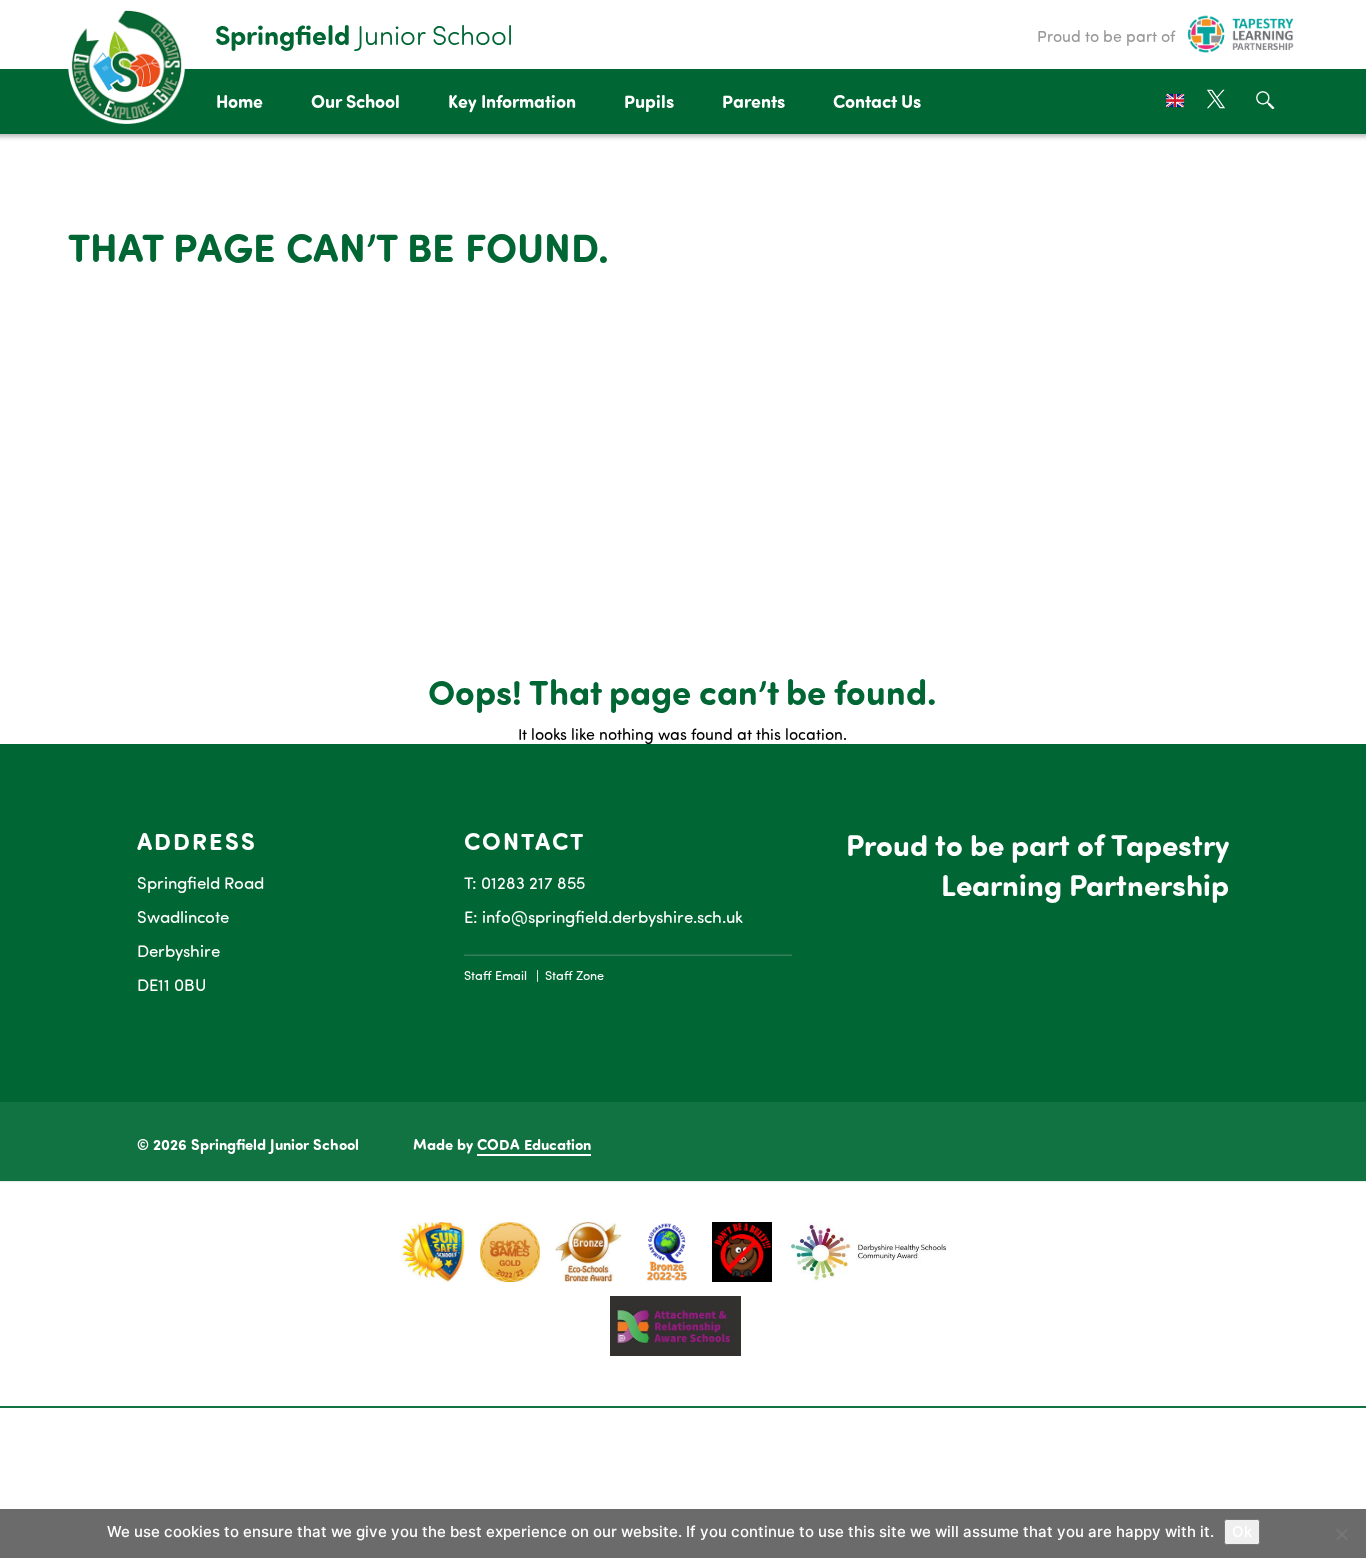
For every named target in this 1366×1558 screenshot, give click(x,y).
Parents (753, 101)
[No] (1341, 1534)
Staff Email (495, 975)
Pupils (649, 101)
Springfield (364, 34)
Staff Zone (574, 975)
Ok (1242, 1531)
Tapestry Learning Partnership (1085, 864)
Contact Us (877, 101)
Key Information (512, 101)
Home (239, 101)
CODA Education (534, 1144)
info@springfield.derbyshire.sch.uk (612, 916)
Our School (355, 101)
